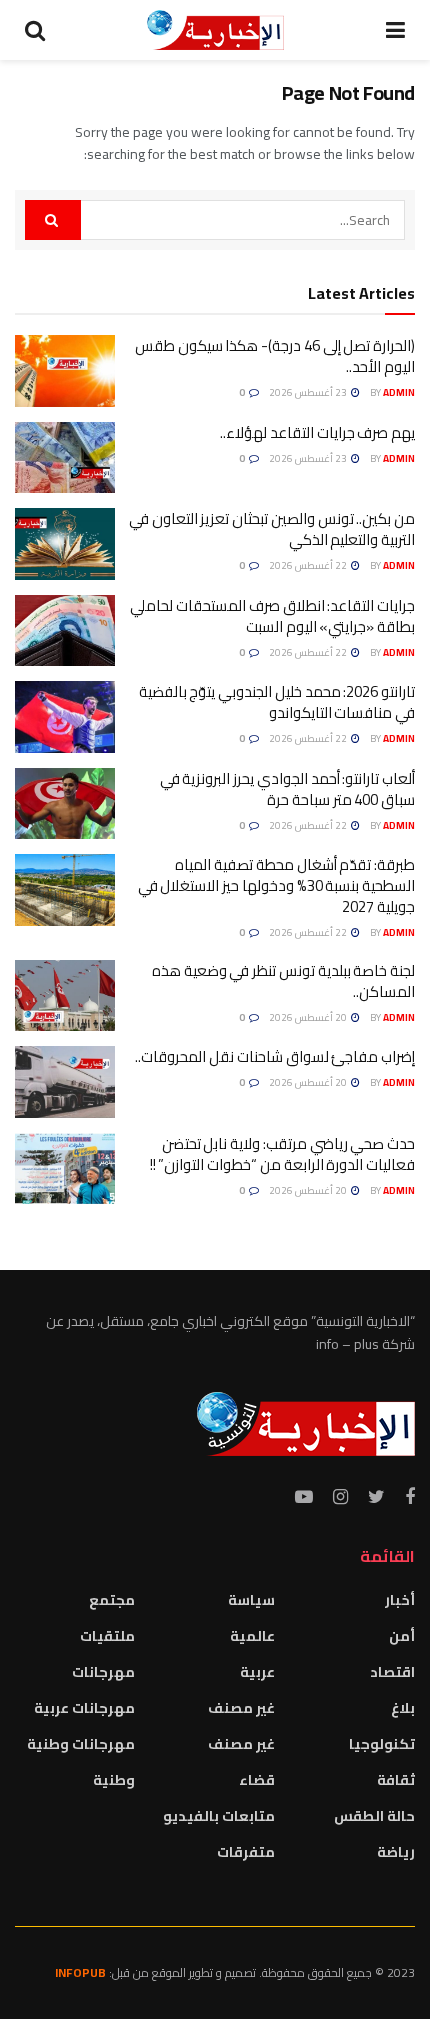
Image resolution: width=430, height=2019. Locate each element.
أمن (402, 1636)
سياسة (251, 1600)
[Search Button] (53, 220)
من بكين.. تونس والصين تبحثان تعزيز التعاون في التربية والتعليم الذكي (272, 529)
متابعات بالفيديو (219, 1816)
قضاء (257, 1780)
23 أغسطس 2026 (309, 392)
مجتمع (112, 1600)
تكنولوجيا (382, 1744)
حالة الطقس (374, 1816)
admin (399, 392)
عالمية (252, 1636)
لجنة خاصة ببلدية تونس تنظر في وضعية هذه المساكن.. (283, 981)
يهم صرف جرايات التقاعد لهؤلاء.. (317, 432)
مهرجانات (103, 1672)
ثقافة (396, 1780)
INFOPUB (80, 1972)
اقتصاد (392, 1672)
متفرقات (246, 1852)
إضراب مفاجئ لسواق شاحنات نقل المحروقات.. (275, 1056)
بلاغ (403, 1708)
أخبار (400, 1600)
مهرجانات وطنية (81, 1744)
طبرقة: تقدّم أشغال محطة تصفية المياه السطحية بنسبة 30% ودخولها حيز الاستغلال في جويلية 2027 (276, 885)
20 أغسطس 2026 (309, 1017)
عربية (257, 1672)
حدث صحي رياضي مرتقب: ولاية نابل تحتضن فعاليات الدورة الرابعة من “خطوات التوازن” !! (282, 1154)
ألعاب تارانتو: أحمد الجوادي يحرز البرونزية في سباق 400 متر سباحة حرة (287, 789)
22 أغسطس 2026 (309, 565)
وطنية (114, 1780)
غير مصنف (241, 1708)
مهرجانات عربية (84, 1708)
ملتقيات (107, 1636)
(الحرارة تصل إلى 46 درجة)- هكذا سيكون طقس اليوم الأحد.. (275, 356)
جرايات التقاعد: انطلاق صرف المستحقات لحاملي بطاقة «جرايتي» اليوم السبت (272, 616)
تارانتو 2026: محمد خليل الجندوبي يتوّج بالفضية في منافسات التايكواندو (277, 702)
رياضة (396, 1852)
